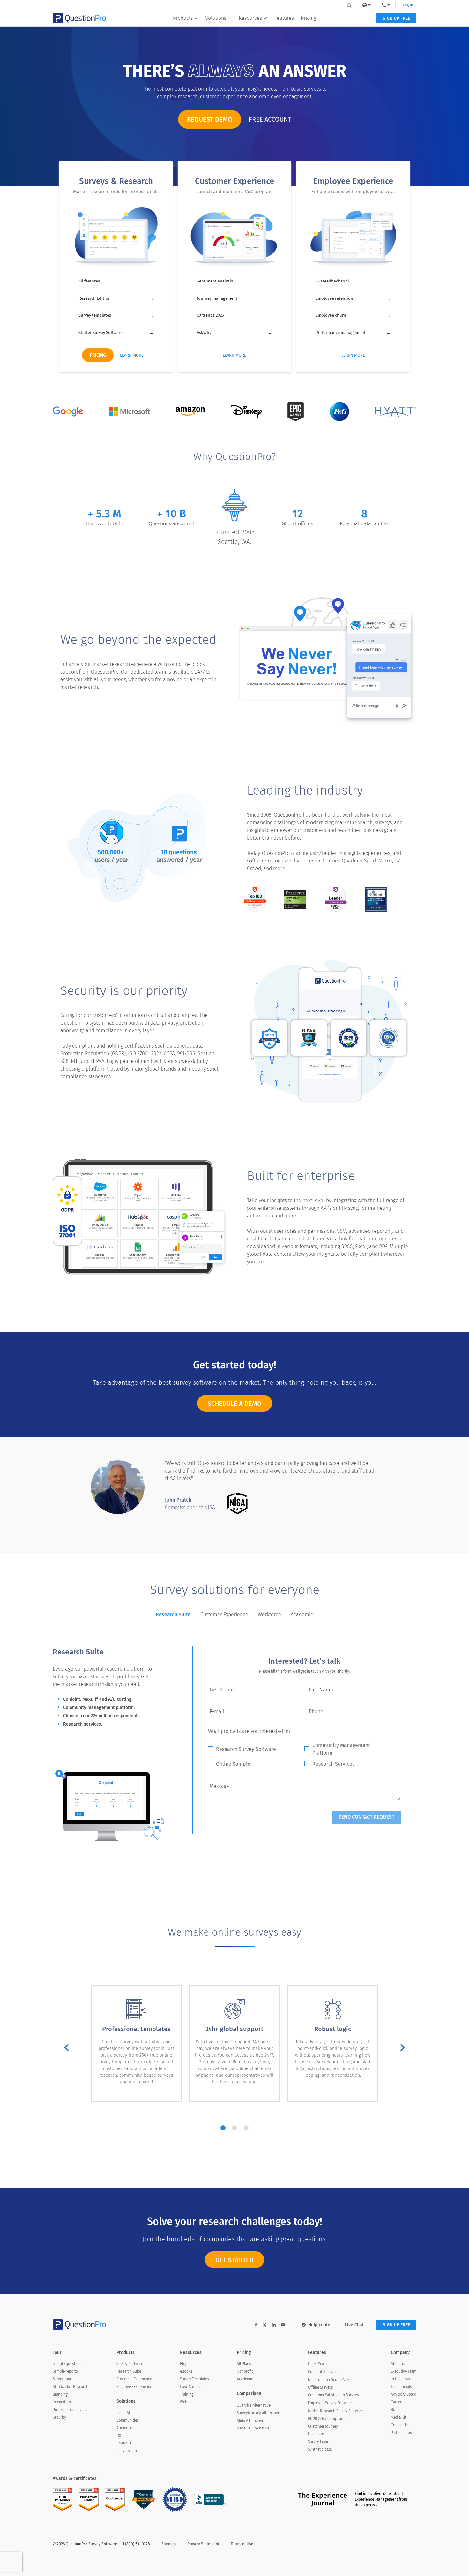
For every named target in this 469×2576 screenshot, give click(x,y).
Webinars (188, 2402)
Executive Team (404, 2371)
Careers (397, 2402)
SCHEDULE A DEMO (235, 1404)
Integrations (63, 2402)
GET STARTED (234, 2260)
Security (59, 2417)
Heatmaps (316, 2434)
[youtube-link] (283, 2325)
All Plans (244, 2364)
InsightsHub (127, 2451)
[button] (67, 2049)
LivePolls (124, 2443)
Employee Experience (134, 2387)
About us (398, 2364)
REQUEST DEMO (210, 119)
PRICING (98, 355)
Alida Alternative (250, 2421)
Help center (320, 2325)
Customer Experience (224, 1614)
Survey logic (63, 2379)
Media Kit (398, 2417)
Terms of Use (242, 2544)
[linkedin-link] (274, 2325)
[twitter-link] (264, 2326)
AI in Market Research (71, 2387)
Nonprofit (245, 2371)
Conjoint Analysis (323, 2372)
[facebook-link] (256, 2325)
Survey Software (130, 2364)
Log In (408, 5)
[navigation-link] (386, 5)
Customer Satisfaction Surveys (333, 2395)
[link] (367, 5)
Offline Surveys (320, 2387)
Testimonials (401, 2387)
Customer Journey (323, 2426)
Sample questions (68, 2364)
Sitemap (169, 2544)
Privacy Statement (203, 2544)
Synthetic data (320, 2449)
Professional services (71, 2410)
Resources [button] (250, 18)
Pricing (309, 18)
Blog (184, 2364)
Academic (302, 1614)
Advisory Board (404, 2394)
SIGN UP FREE (396, 18)
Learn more (132, 355)
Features (284, 18)
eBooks (186, 2371)
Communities (128, 2420)
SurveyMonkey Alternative (258, 2413)
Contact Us (400, 2425)
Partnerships (401, 2433)
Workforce (269, 1614)
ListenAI (123, 2413)
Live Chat (354, 2325)
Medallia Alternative (253, 2428)
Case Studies (191, 2387)
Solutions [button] (216, 18)
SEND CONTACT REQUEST (366, 1817)
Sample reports (65, 2371)
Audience (124, 2428)
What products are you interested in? (249, 1731)
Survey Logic (318, 2442)
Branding (60, 2394)
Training (187, 2394)
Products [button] (183, 18)
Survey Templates (194, 2379)
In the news (400, 2379)
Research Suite (173, 1614)
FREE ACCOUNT (270, 119)
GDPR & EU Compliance (328, 2419)
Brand (396, 2410)
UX (119, 2436)
